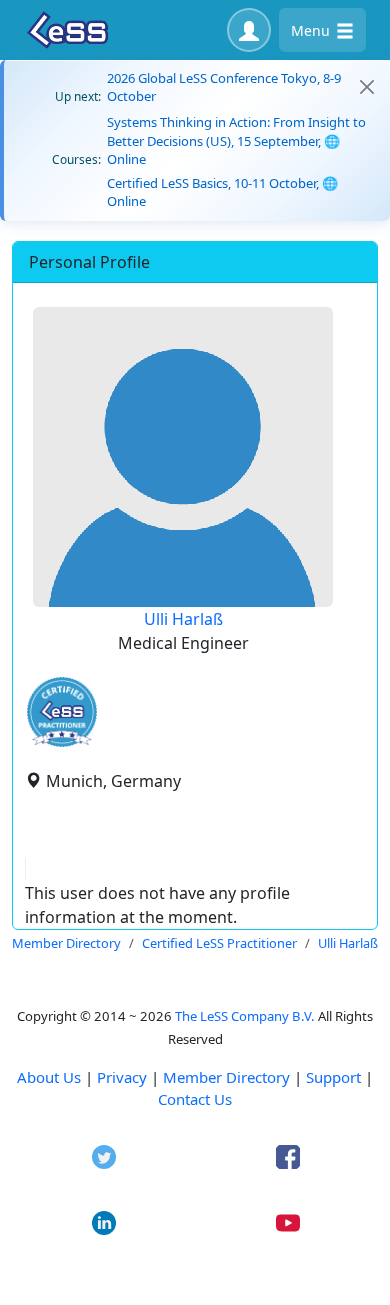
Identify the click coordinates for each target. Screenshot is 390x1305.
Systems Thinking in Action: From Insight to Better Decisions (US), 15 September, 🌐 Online (236, 140)
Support (333, 1077)
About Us (49, 1077)
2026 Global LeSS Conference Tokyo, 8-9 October (224, 87)
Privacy (122, 1077)
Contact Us (195, 1099)
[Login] (249, 30)
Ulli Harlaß (183, 619)
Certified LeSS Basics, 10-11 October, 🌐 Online (222, 192)
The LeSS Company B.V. (245, 1016)
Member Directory (226, 1077)
